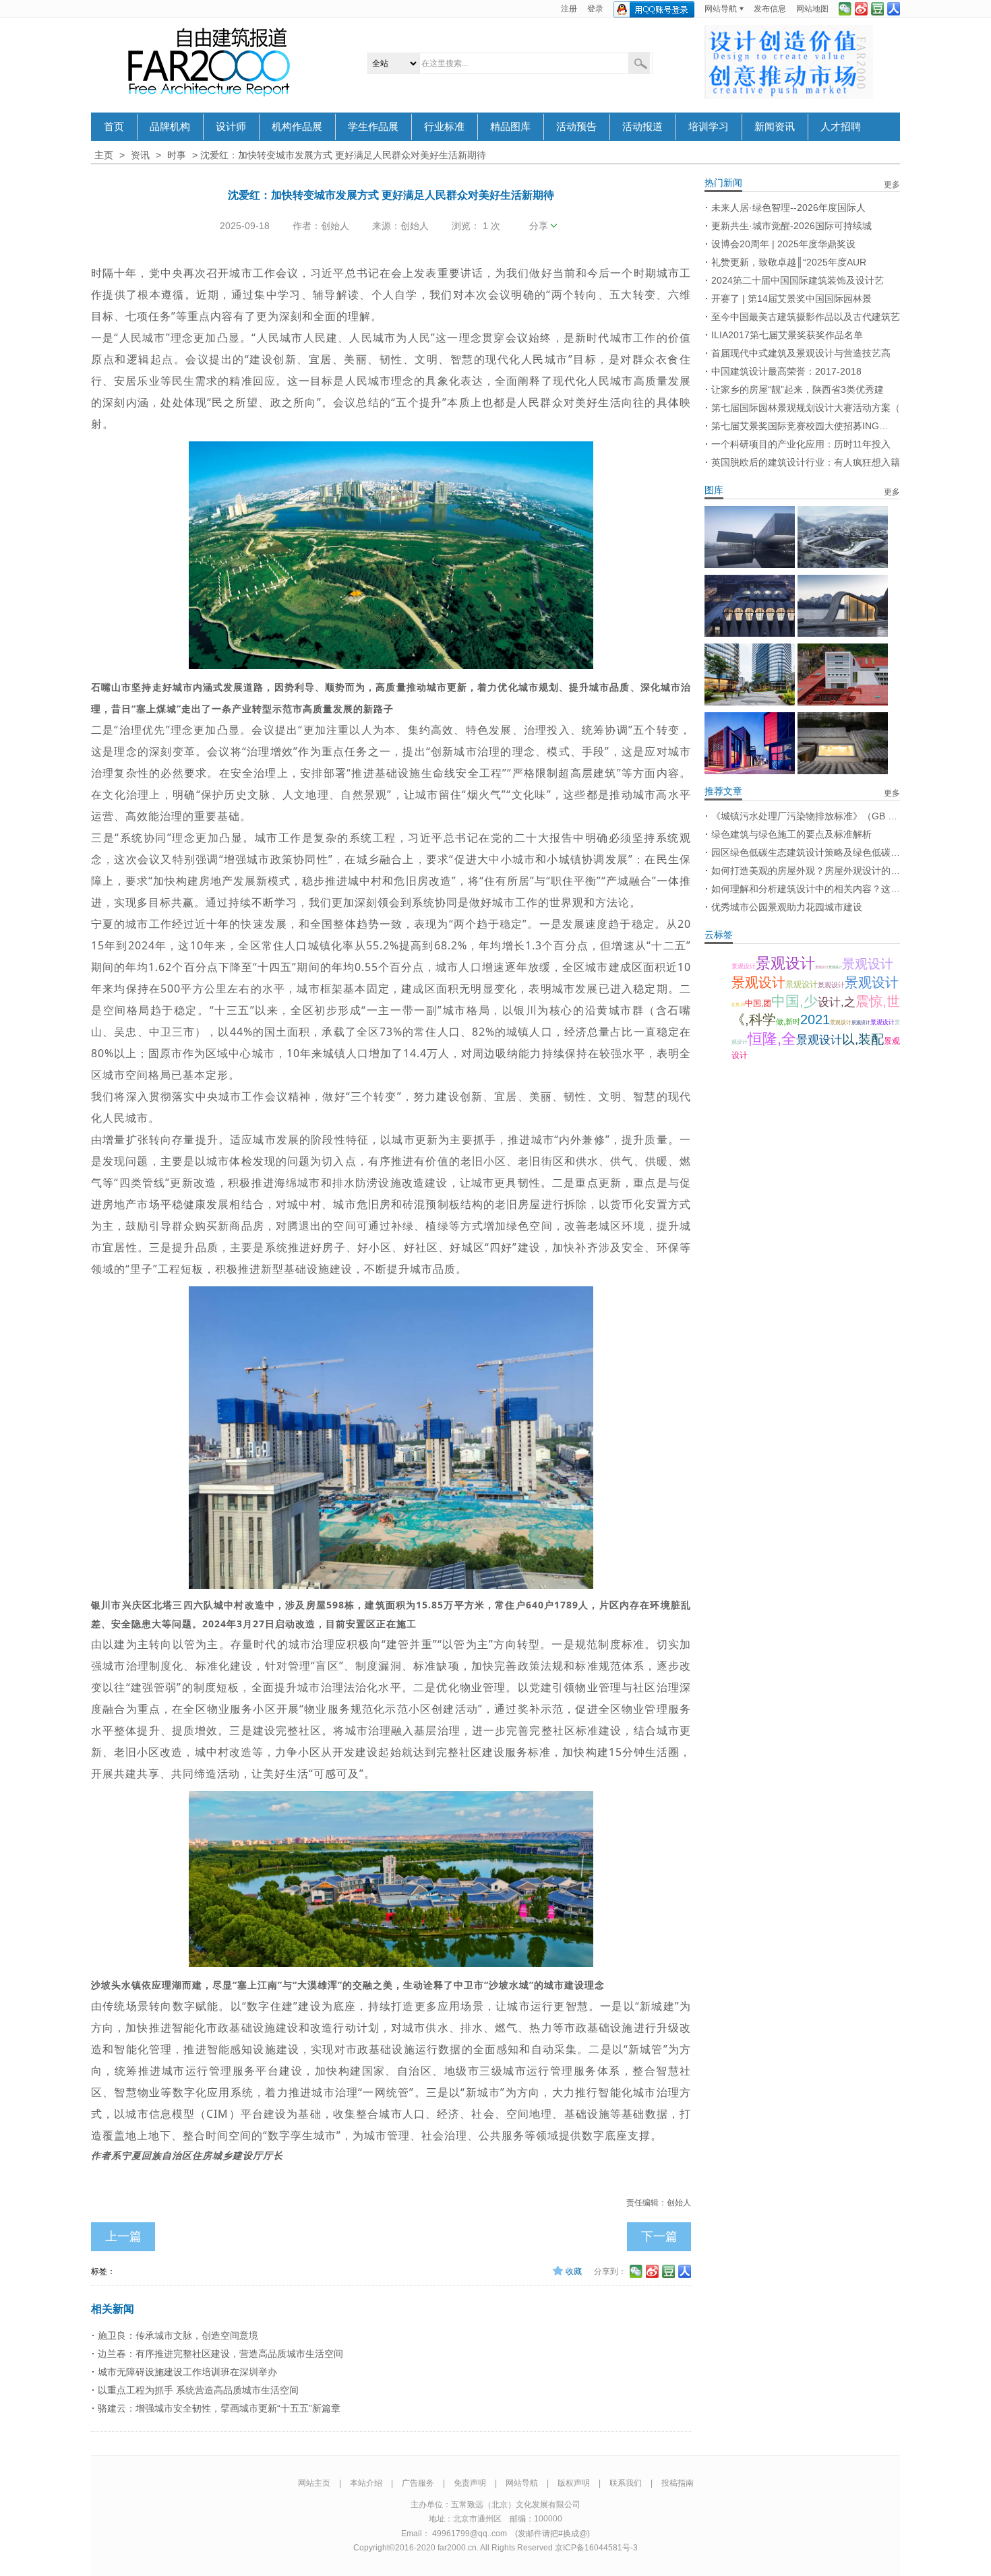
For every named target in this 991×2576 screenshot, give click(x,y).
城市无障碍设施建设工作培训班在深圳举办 (187, 2372)
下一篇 (659, 2236)
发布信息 (770, 9)
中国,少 (794, 1001)
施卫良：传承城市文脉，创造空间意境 (178, 2335)
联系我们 (626, 2483)
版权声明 (574, 2483)
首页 (114, 127)
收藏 (574, 2271)
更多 (892, 185)
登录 (595, 9)
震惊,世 (878, 1001)
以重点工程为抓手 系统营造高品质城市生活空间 (198, 2390)
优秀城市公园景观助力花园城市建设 (787, 907)
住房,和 (738, 1005)
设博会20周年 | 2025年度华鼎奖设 (783, 244)
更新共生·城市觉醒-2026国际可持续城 (791, 226)
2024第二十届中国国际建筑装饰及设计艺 (798, 280)
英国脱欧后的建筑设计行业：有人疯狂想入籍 (806, 462)
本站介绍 (366, 2483)
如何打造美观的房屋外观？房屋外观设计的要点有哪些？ (806, 871)
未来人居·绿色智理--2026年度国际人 (788, 208)
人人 (894, 9)
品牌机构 (170, 127)
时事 (177, 155)
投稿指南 (678, 2483)
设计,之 (837, 1002)
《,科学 (754, 1019)
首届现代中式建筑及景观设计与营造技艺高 (801, 353)
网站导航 (721, 9)
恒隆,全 (772, 1039)
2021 (815, 1019)
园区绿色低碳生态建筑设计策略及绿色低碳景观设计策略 (806, 852)
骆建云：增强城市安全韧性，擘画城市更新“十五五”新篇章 (219, 2408)
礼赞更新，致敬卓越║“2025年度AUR (789, 262)
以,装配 (863, 1039)
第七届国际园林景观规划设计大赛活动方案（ (806, 408)
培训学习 (709, 127)
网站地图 (812, 9)
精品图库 (510, 127)
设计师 (231, 127)
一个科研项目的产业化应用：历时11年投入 (801, 444)
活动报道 (642, 127)
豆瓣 (877, 9)
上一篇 (123, 2236)
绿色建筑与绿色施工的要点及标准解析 (791, 834)
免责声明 (470, 2483)
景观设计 (744, 966)
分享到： (610, 2271)
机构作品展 (297, 127)
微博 (861, 9)
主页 (104, 155)
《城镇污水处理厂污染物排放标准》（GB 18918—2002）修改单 (806, 816)
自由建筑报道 (209, 62)
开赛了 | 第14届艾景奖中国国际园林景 (791, 299)
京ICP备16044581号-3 (596, 2548)
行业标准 (444, 127)
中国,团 (758, 1003)
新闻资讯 (775, 127)
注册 (569, 9)
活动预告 (576, 127)
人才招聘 (841, 127)
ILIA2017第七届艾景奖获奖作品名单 (787, 335)
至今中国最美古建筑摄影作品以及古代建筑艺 (806, 317)
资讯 (140, 155)
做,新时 (788, 1022)
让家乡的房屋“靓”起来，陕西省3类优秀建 (798, 389)
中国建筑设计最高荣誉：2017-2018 (786, 371)
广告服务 (418, 2483)
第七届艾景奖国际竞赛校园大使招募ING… (800, 426)
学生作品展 (373, 127)
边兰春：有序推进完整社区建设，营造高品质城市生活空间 (220, 2354)
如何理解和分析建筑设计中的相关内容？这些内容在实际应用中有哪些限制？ (806, 889)
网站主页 (314, 2483)
